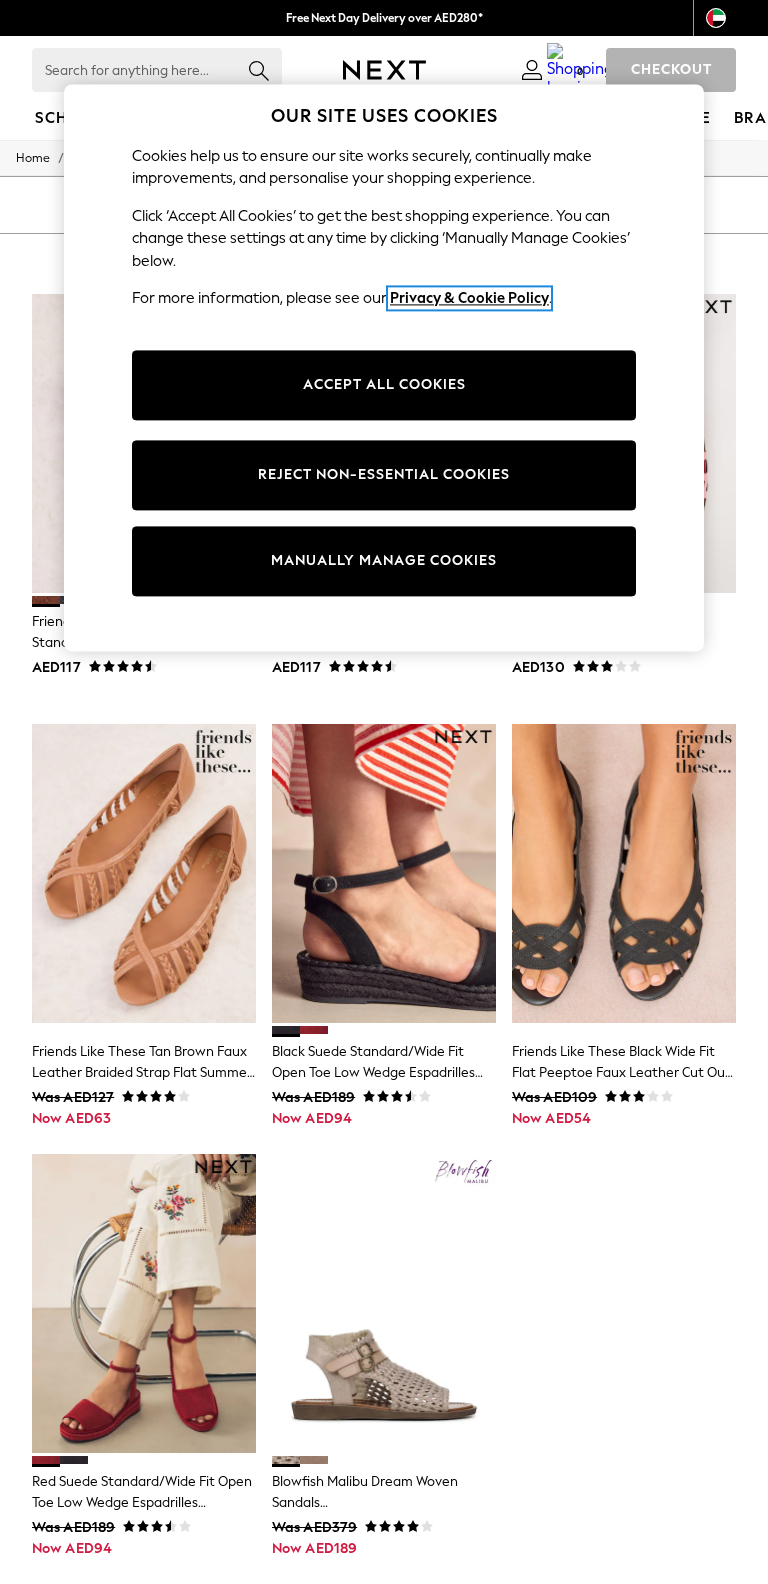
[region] (384, 368)
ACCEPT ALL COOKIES (384, 384)
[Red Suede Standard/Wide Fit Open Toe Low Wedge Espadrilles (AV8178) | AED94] (144, 1303)
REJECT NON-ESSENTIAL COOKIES (384, 474)
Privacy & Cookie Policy (469, 298)
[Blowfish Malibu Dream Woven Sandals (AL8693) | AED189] (384, 1303)
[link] (532, 70)
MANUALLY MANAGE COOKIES (384, 560)
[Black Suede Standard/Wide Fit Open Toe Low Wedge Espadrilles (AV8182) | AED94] (384, 873)
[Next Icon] (384, 70)
